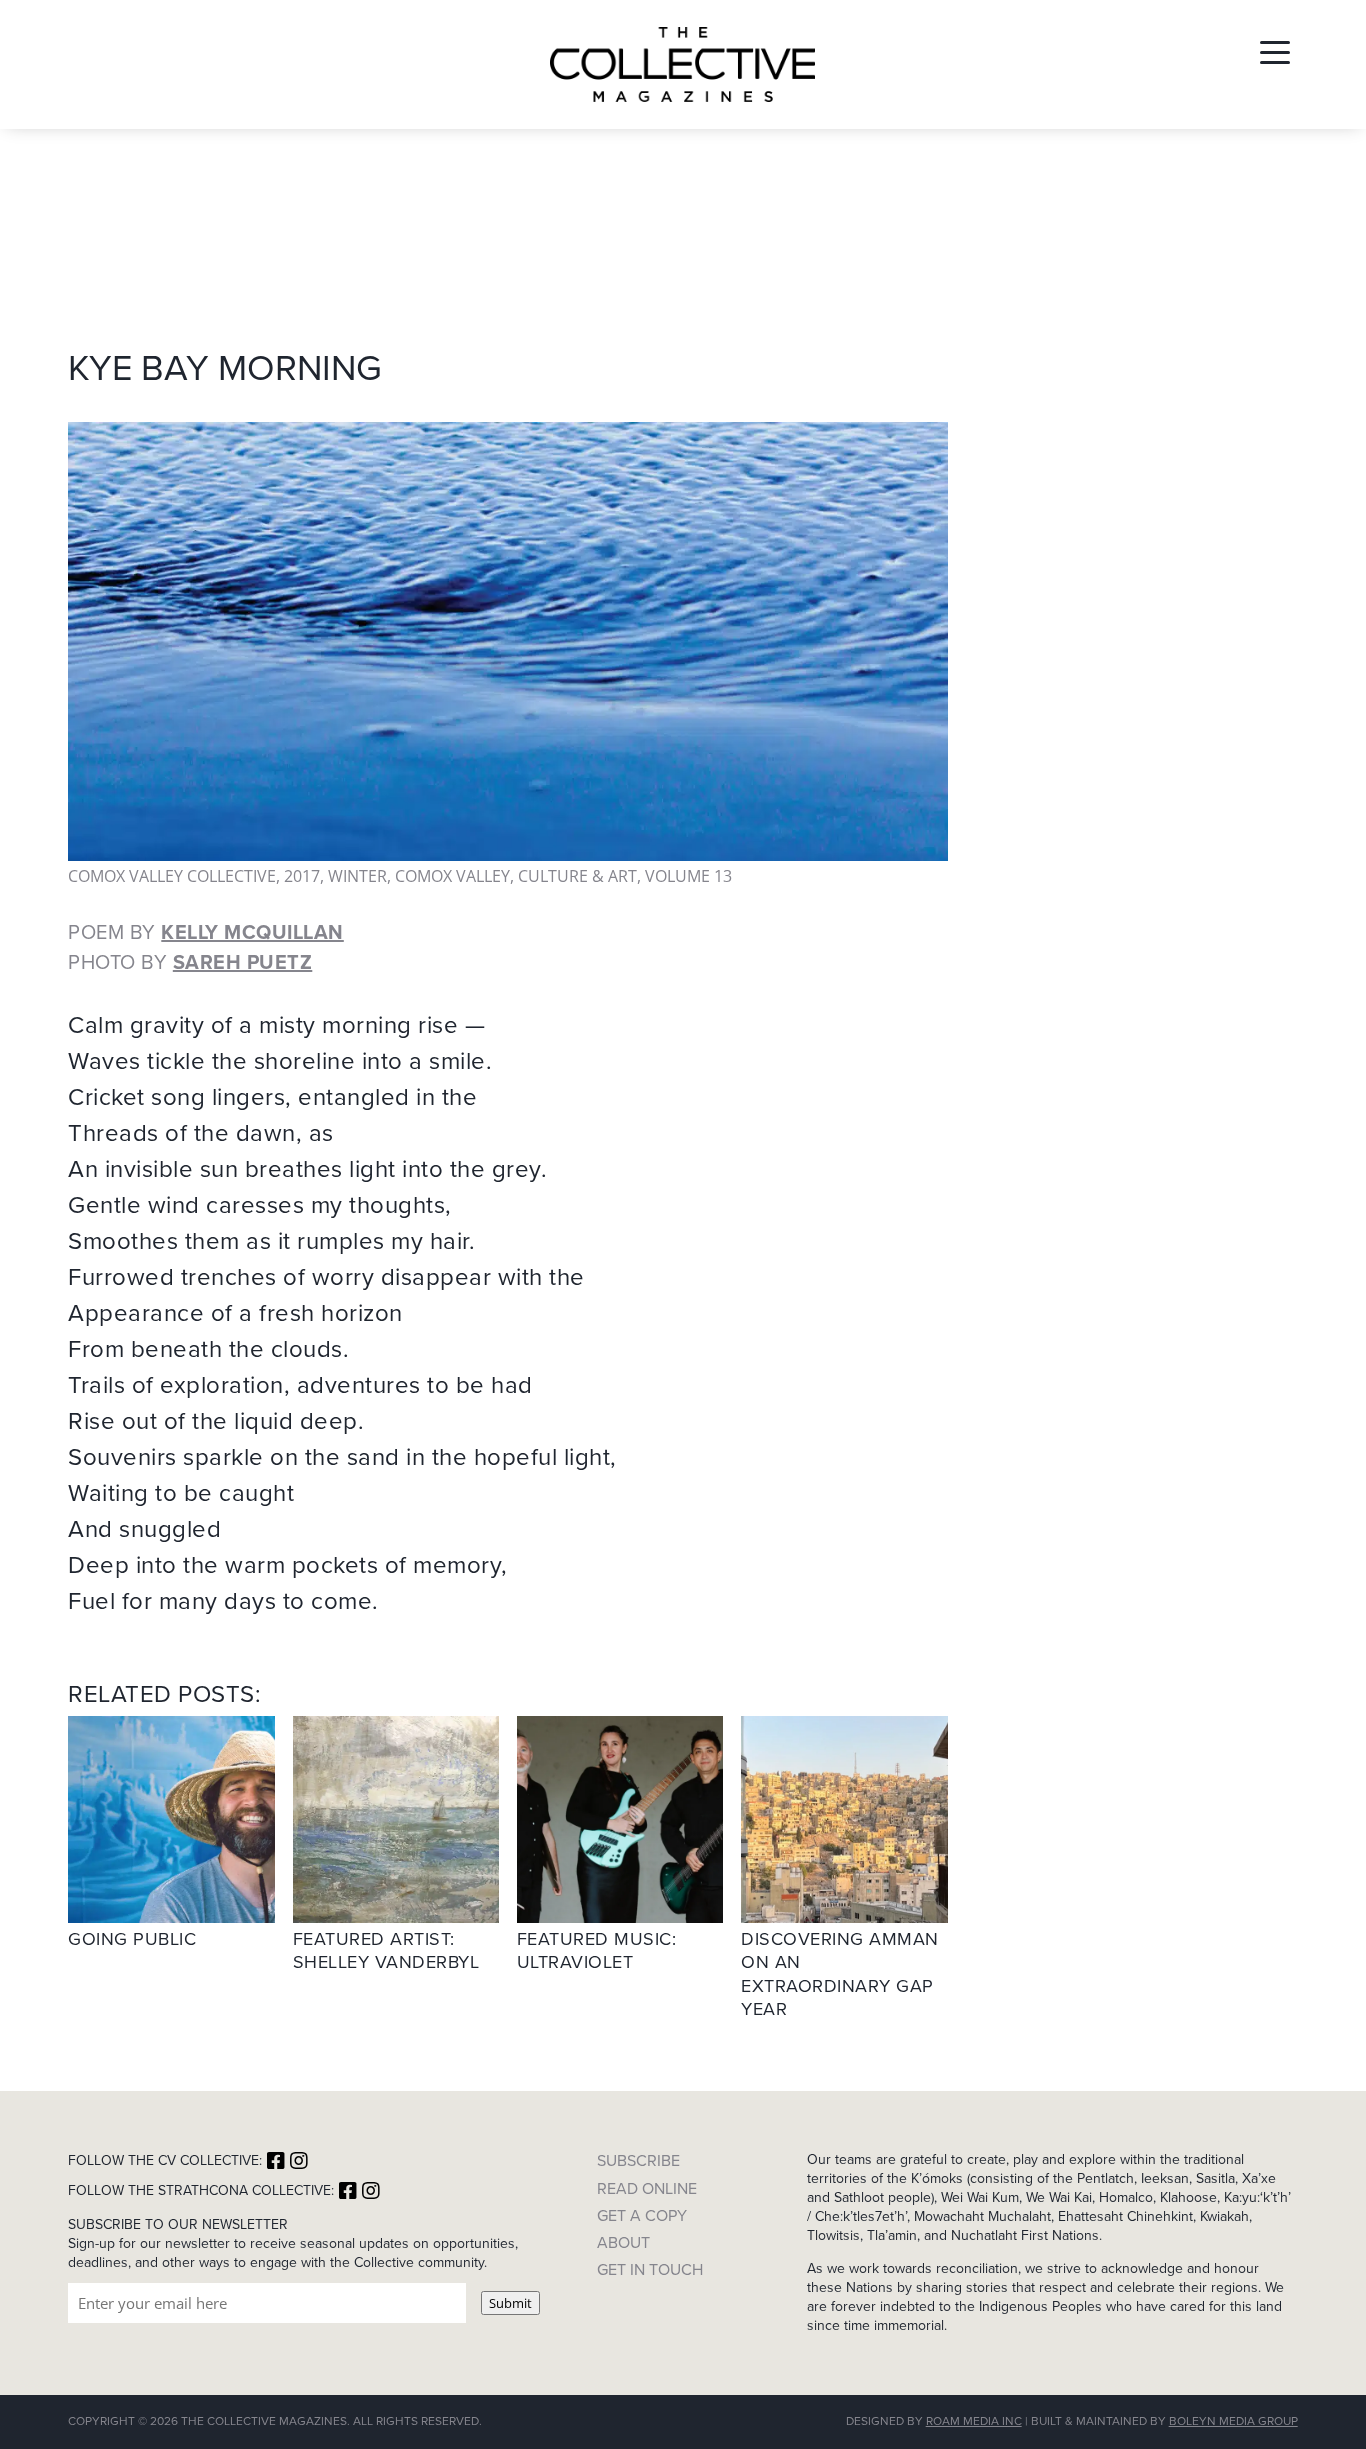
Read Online (647, 2188)
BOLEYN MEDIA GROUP (1233, 2421)
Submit (510, 2303)
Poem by (206, 932)
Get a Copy (642, 2215)
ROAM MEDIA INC (974, 2421)
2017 (302, 876)
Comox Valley (452, 876)
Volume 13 (688, 876)
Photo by (190, 962)
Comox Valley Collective (172, 876)
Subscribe (638, 2160)
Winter (357, 876)
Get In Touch (650, 2269)
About (623, 2242)
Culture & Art (577, 876)
